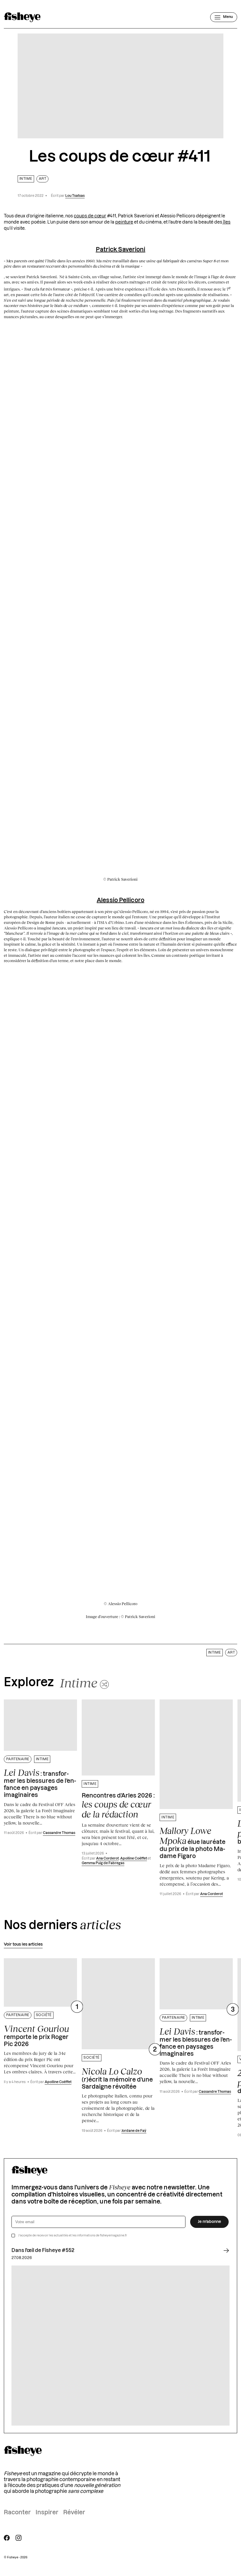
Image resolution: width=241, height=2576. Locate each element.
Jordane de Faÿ (134, 2131)
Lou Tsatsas (75, 196)
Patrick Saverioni (121, 250)
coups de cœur (90, 216)
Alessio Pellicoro (120, 900)
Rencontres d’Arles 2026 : (118, 1806)
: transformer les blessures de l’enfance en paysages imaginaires (40, 1783)
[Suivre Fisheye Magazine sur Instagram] (19, 2538)
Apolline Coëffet (134, 1858)
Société (44, 2015)
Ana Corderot (107, 1858)
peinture (124, 222)
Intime (26, 179)
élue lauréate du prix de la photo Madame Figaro (193, 1842)
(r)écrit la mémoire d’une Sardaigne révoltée (117, 2078)
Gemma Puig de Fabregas (103, 1863)
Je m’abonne (209, 2222)
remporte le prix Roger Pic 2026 (36, 2035)
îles (226, 222)
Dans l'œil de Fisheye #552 (43, 2251)
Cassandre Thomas (59, 1833)
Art (42, 179)
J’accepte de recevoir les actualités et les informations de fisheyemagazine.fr (73, 2236)
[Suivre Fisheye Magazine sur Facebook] (7, 2538)
